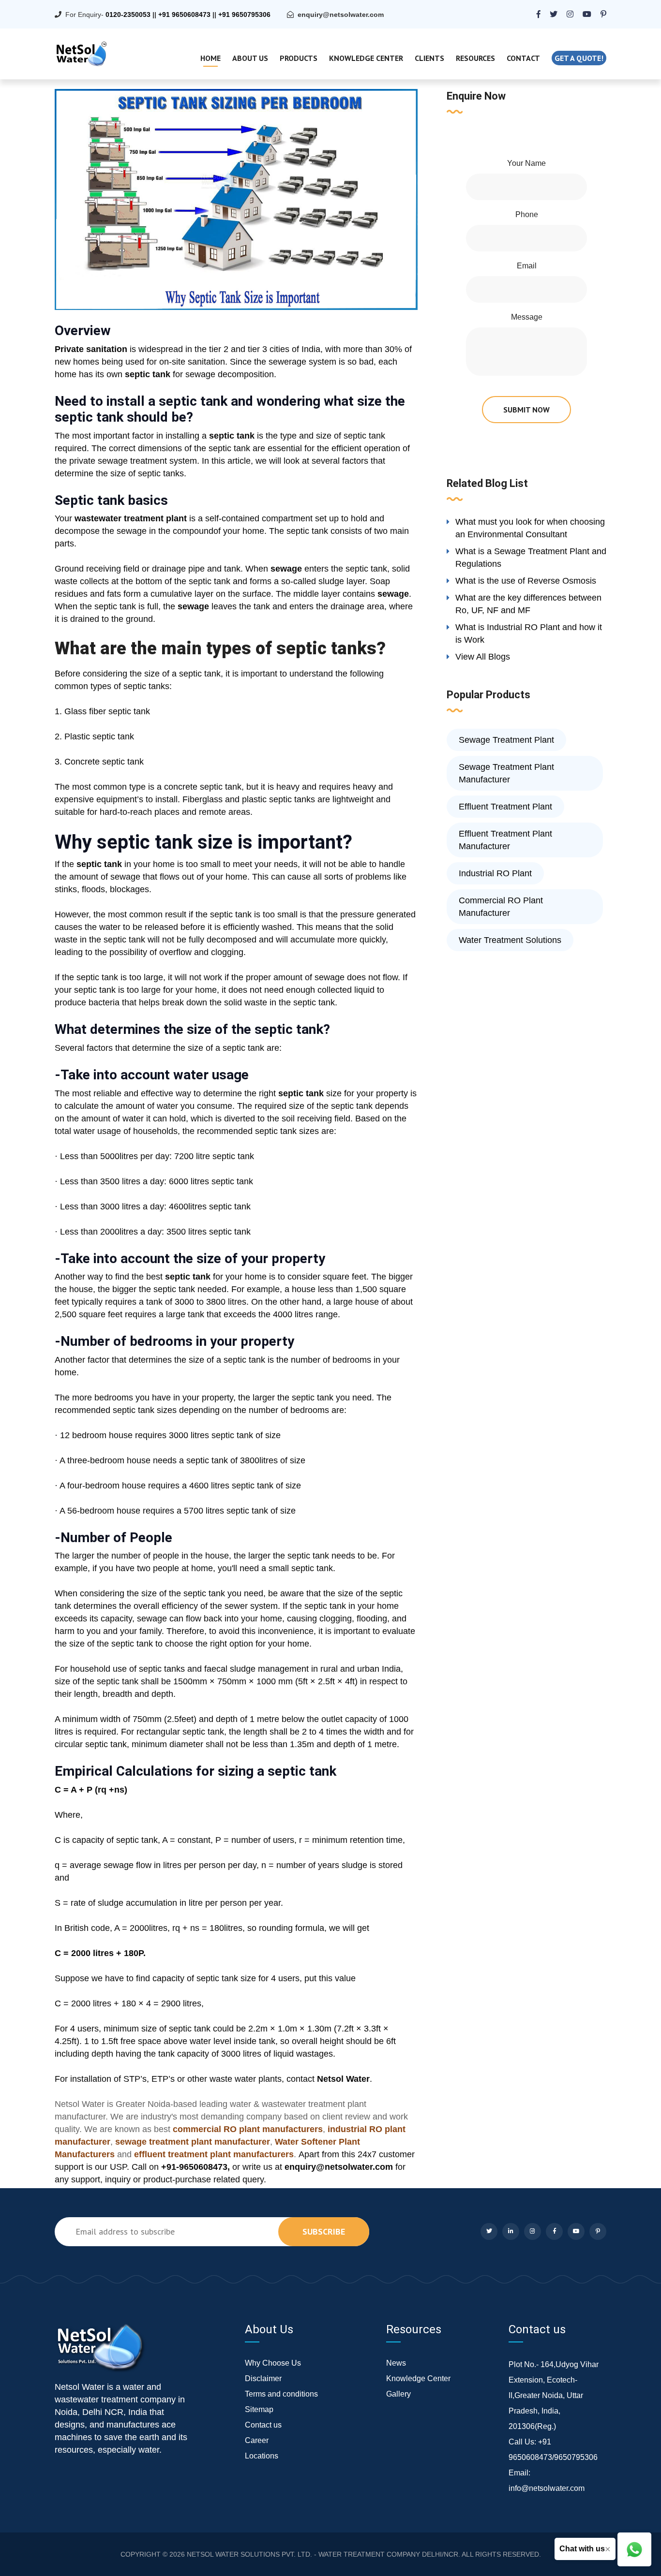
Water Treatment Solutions (510, 940)
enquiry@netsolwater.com (341, 15)
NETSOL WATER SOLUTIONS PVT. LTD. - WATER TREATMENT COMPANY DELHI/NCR (323, 2554)
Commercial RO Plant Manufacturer (501, 907)
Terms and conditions (281, 2394)
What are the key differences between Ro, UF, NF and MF (528, 604)
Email (527, 266)
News (396, 2363)
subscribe (324, 2231)
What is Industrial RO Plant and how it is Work (529, 633)
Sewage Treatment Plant (506, 740)
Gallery (398, 2394)
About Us (250, 58)
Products (299, 58)
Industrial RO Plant (495, 873)
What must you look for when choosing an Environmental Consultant (530, 528)
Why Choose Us (273, 2363)
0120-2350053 (128, 15)
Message (527, 317)
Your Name (526, 163)
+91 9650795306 (244, 15)
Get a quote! (579, 58)
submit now (526, 410)
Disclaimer (263, 2378)
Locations (262, 2456)
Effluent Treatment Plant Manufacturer (505, 840)
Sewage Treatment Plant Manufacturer (506, 773)
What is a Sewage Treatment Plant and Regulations (531, 558)
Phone (527, 214)
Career (257, 2440)
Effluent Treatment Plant (505, 807)
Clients (429, 58)
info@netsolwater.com (547, 2488)
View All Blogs (483, 657)
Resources (475, 58)
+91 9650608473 (184, 15)
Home (210, 58)
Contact (523, 58)
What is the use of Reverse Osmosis (526, 581)
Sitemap (259, 2409)
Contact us (263, 2425)
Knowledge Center (366, 58)
